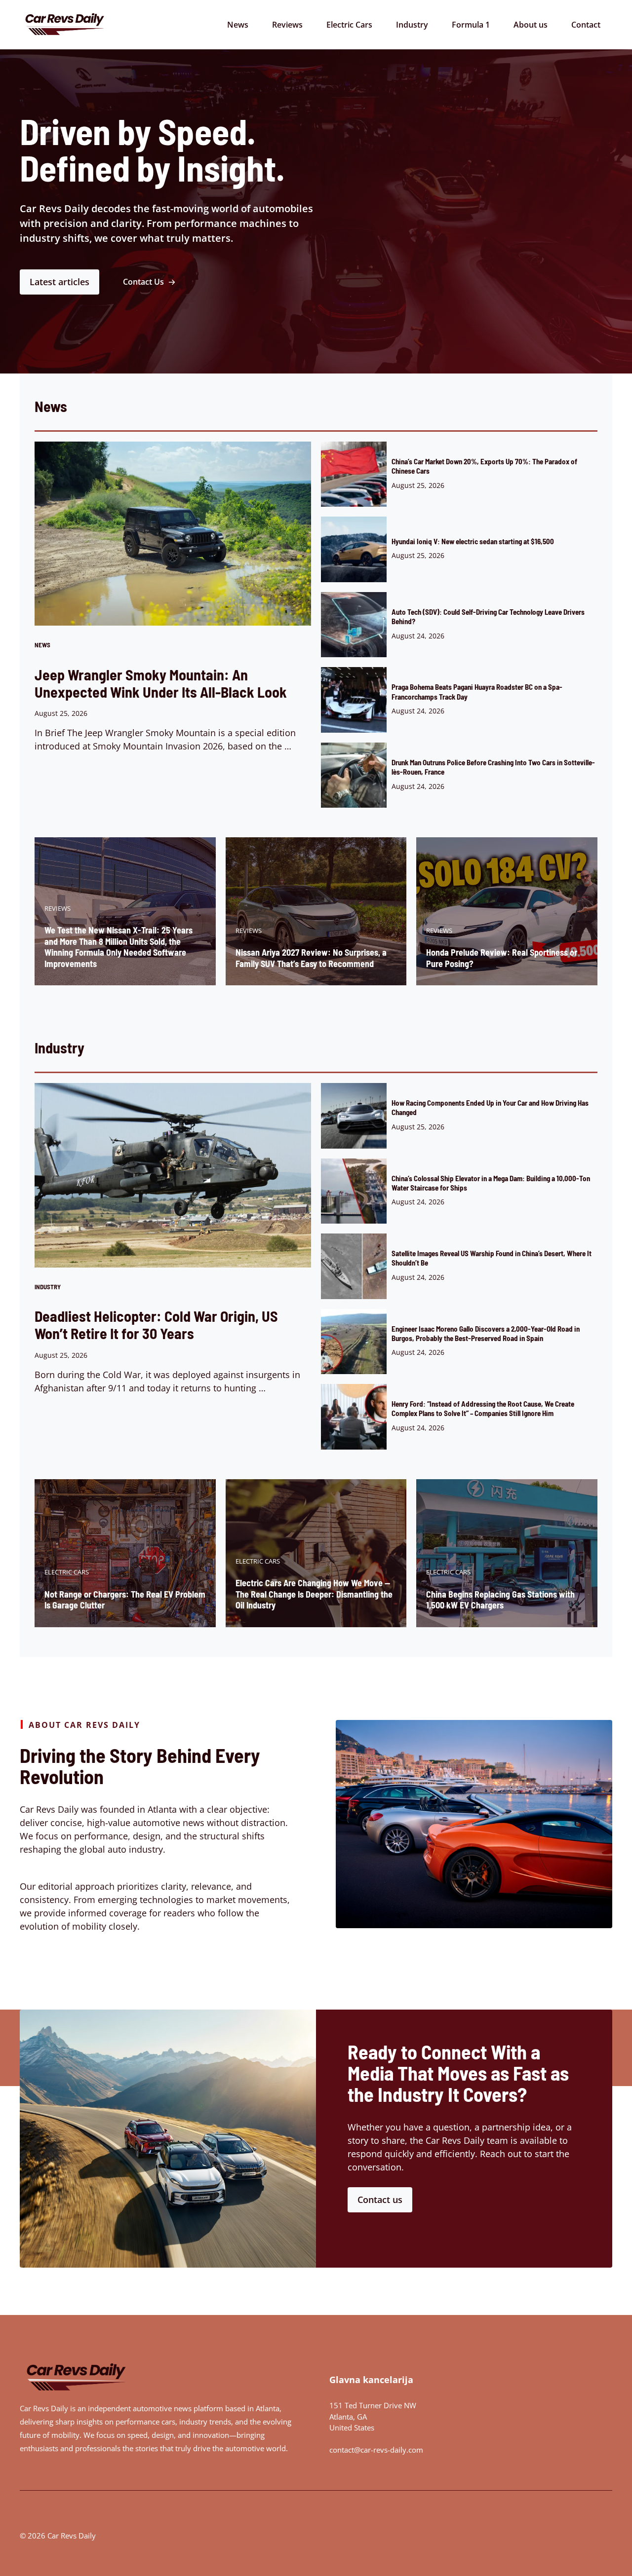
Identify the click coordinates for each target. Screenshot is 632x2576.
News (238, 25)
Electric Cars (349, 25)
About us (531, 25)
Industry (412, 25)
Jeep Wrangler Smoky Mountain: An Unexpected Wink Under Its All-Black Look (161, 683)
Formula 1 (471, 25)
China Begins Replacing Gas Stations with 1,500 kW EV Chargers (500, 1600)
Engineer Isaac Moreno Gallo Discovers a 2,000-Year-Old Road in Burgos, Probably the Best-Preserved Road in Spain (486, 1333)
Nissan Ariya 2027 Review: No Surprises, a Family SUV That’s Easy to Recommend (311, 958)
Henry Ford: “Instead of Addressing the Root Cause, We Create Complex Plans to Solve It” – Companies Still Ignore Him (483, 1408)
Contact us (380, 2200)
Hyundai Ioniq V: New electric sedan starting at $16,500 (473, 541)
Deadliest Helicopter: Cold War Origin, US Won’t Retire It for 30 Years (156, 1325)
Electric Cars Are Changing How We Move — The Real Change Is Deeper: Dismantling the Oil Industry (314, 1594)
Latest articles (59, 282)
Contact (586, 25)
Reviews (287, 25)
